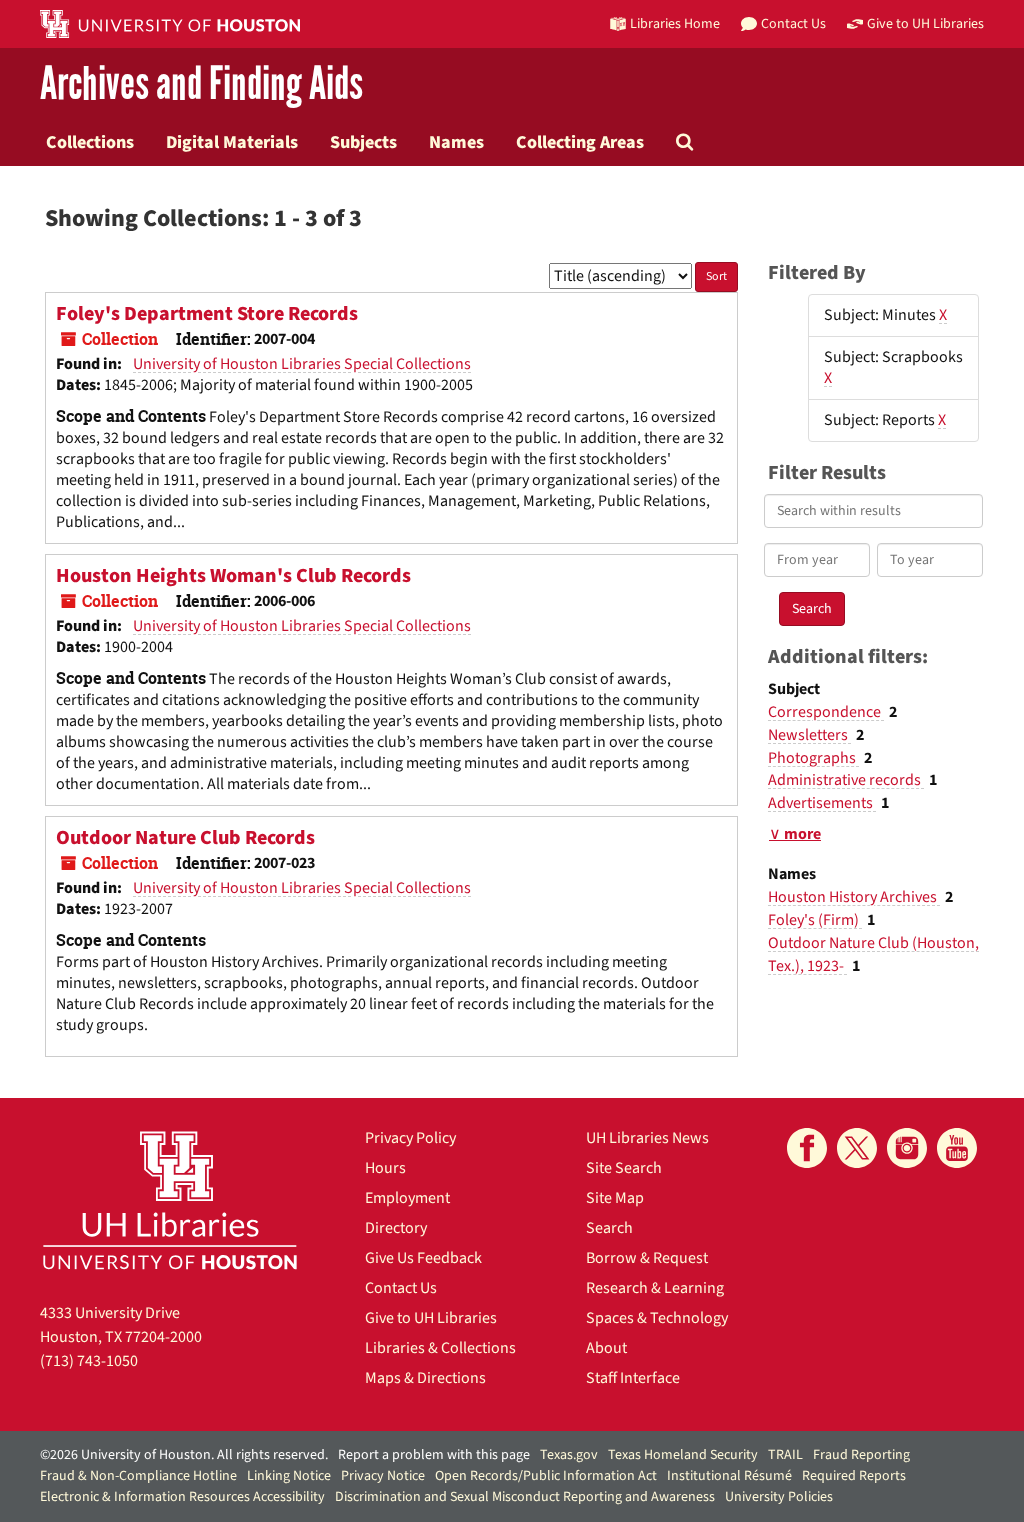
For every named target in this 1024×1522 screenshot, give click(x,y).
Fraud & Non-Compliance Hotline (138, 1476)
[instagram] (907, 1148)
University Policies (779, 1497)
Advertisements (822, 803)
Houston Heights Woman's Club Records (233, 576)
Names (456, 142)
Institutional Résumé (729, 1476)
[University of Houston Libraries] (170, 1199)
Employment (407, 1198)
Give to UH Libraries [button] (925, 23)
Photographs (813, 758)
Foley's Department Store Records (207, 314)
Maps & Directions (425, 1378)
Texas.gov (569, 1455)
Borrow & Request (647, 1258)
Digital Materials (232, 142)
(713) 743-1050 (89, 1361)
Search (609, 1228)
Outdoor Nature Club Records (185, 838)
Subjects (363, 142)
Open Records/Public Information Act (546, 1476)
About (606, 1348)
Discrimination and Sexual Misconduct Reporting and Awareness (525, 1497)
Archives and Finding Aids (201, 84)
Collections (90, 142)
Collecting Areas (580, 142)
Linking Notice (289, 1476)
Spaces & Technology (657, 1318)
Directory (396, 1228)
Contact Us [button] (793, 23)
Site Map (615, 1198)
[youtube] (957, 1148)
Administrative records (846, 780)
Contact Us (401, 1288)
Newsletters (809, 735)
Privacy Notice (383, 1476)
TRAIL (785, 1455)
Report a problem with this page (434, 1455)
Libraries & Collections (440, 1348)
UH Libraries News (647, 1138)
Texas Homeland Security (683, 1455)
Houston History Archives (854, 897)
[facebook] (807, 1148)
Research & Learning (655, 1288)
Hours (385, 1168)
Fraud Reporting (861, 1455)
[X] (857, 1148)
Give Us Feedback (423, 1258)
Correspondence (826, 712)
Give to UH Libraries (431, 1318)
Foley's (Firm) (815, 920)
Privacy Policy (410, 1138)
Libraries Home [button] (675, 23)
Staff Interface (633, 1378)
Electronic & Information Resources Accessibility (182, 1497)
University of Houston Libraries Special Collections (302, 364)
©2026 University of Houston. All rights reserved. (184, 1455)
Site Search (624, 1168)
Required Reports (854, 1476)
